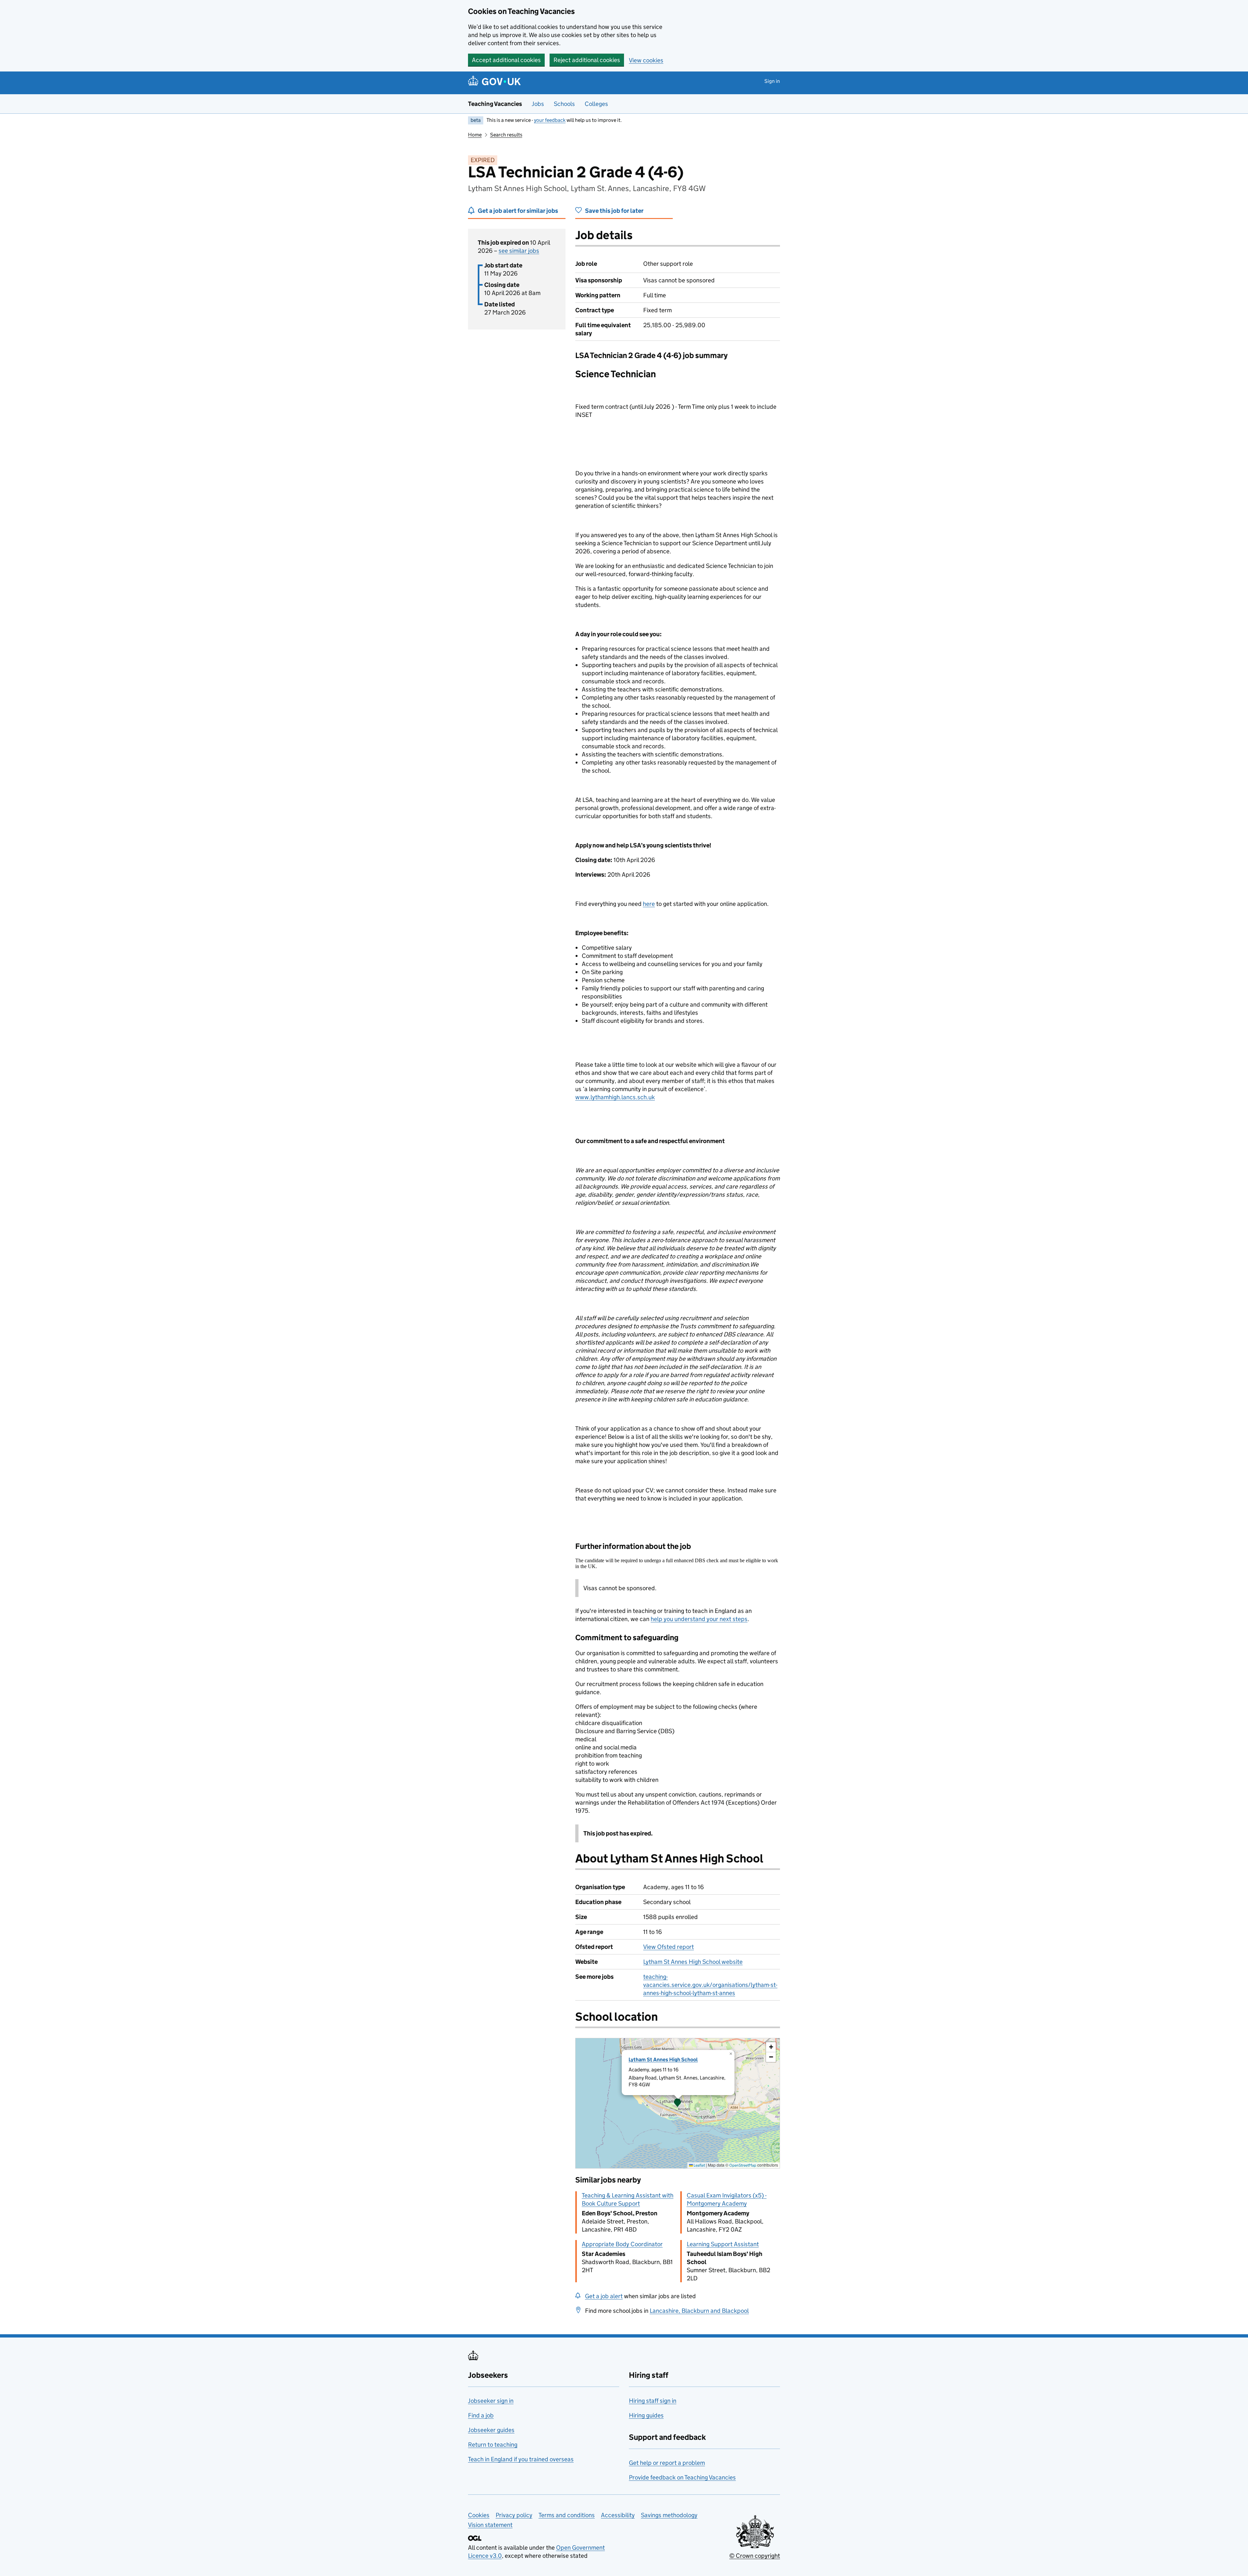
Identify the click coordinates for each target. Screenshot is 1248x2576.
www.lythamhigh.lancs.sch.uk (615, 1097)
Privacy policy (514, 2515)
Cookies (479, 2515)
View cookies (646, 60)
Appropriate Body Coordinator (622, 2244)
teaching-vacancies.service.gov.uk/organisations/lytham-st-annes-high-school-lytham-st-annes (710, 1985)
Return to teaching (493, 2445)
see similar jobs (519, 251)
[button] (678, 2103)
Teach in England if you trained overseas (521, 2459)
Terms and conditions (567, 2515)
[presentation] (678, 2103)
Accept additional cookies (506, 60)
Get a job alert (604, 2296)
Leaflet (699, 2165)
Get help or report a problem (667, 2463)
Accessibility (618, 2515)
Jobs (538, 104)
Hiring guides (646, 2415)
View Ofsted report (669, 1947)
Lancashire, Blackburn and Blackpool (699, 2311)
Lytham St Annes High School (663, 2060)
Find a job (481, 2415)
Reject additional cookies (587, 60)
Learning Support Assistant (723, 2244)
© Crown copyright (755, 2556)
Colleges (596, 104)
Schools (564, 104)
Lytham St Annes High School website (693, 1962)
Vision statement (490, 2525)
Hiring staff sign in (653, 2401)
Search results (506, 135)
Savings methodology (669, 2515)
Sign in (772, 81)
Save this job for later (614, 211)
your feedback (550, 120)
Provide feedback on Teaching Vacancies (682, 2477)
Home (475, 135)
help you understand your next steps (699, 1619)
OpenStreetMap (743, 2165)
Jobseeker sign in (491, 2401)
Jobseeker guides (491, 2430)
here (649, 904)
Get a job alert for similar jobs (518, 211)
